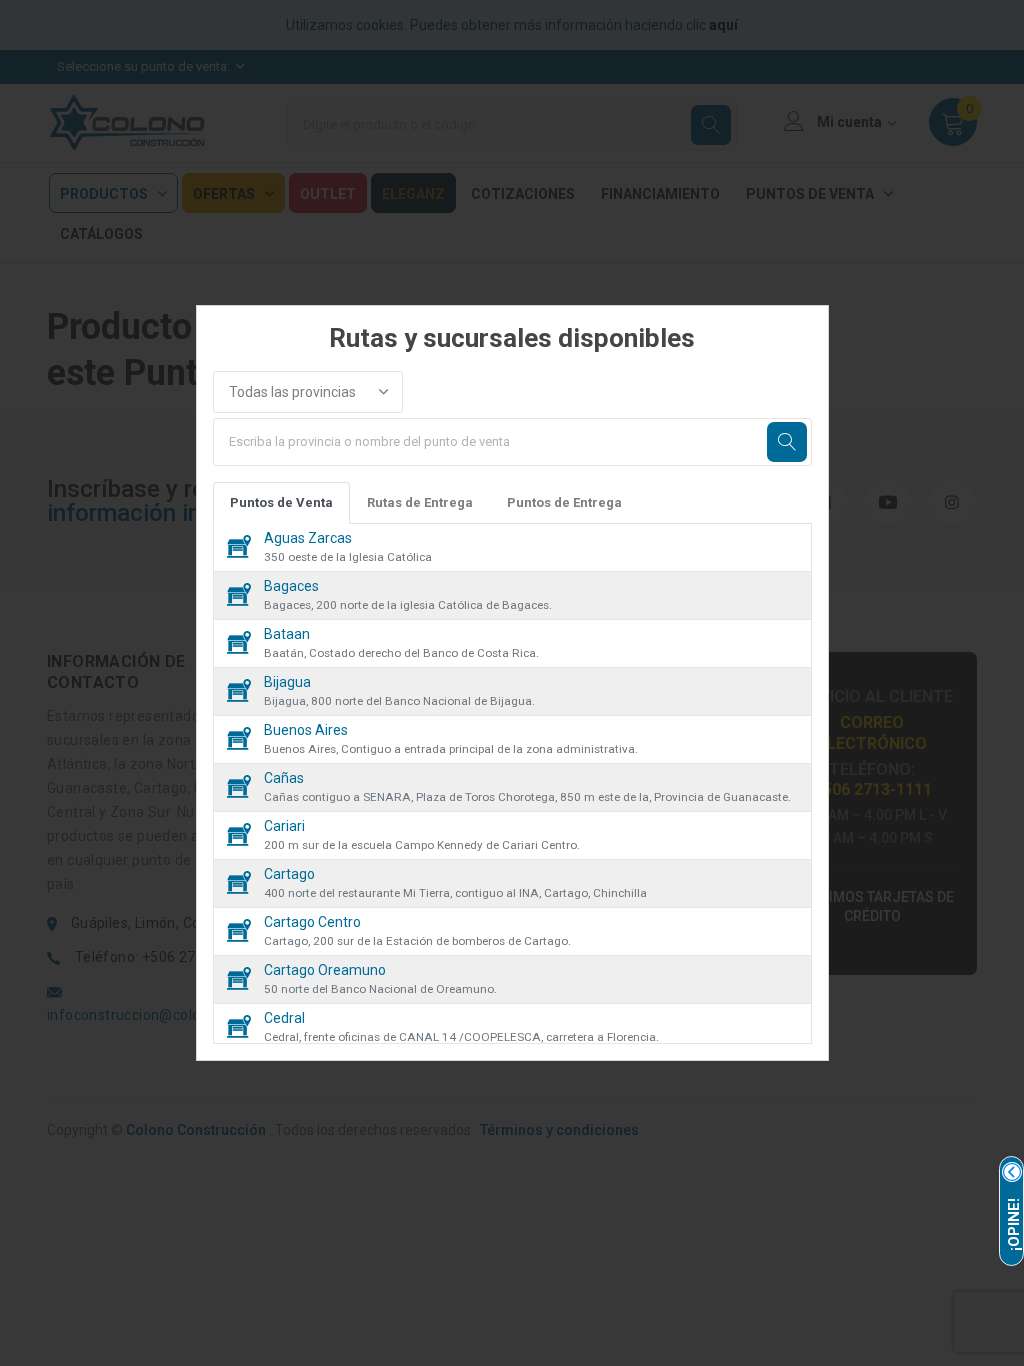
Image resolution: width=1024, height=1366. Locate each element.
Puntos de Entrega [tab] (564, 502)
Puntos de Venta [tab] (281, 502)
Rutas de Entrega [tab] (420, 502)
